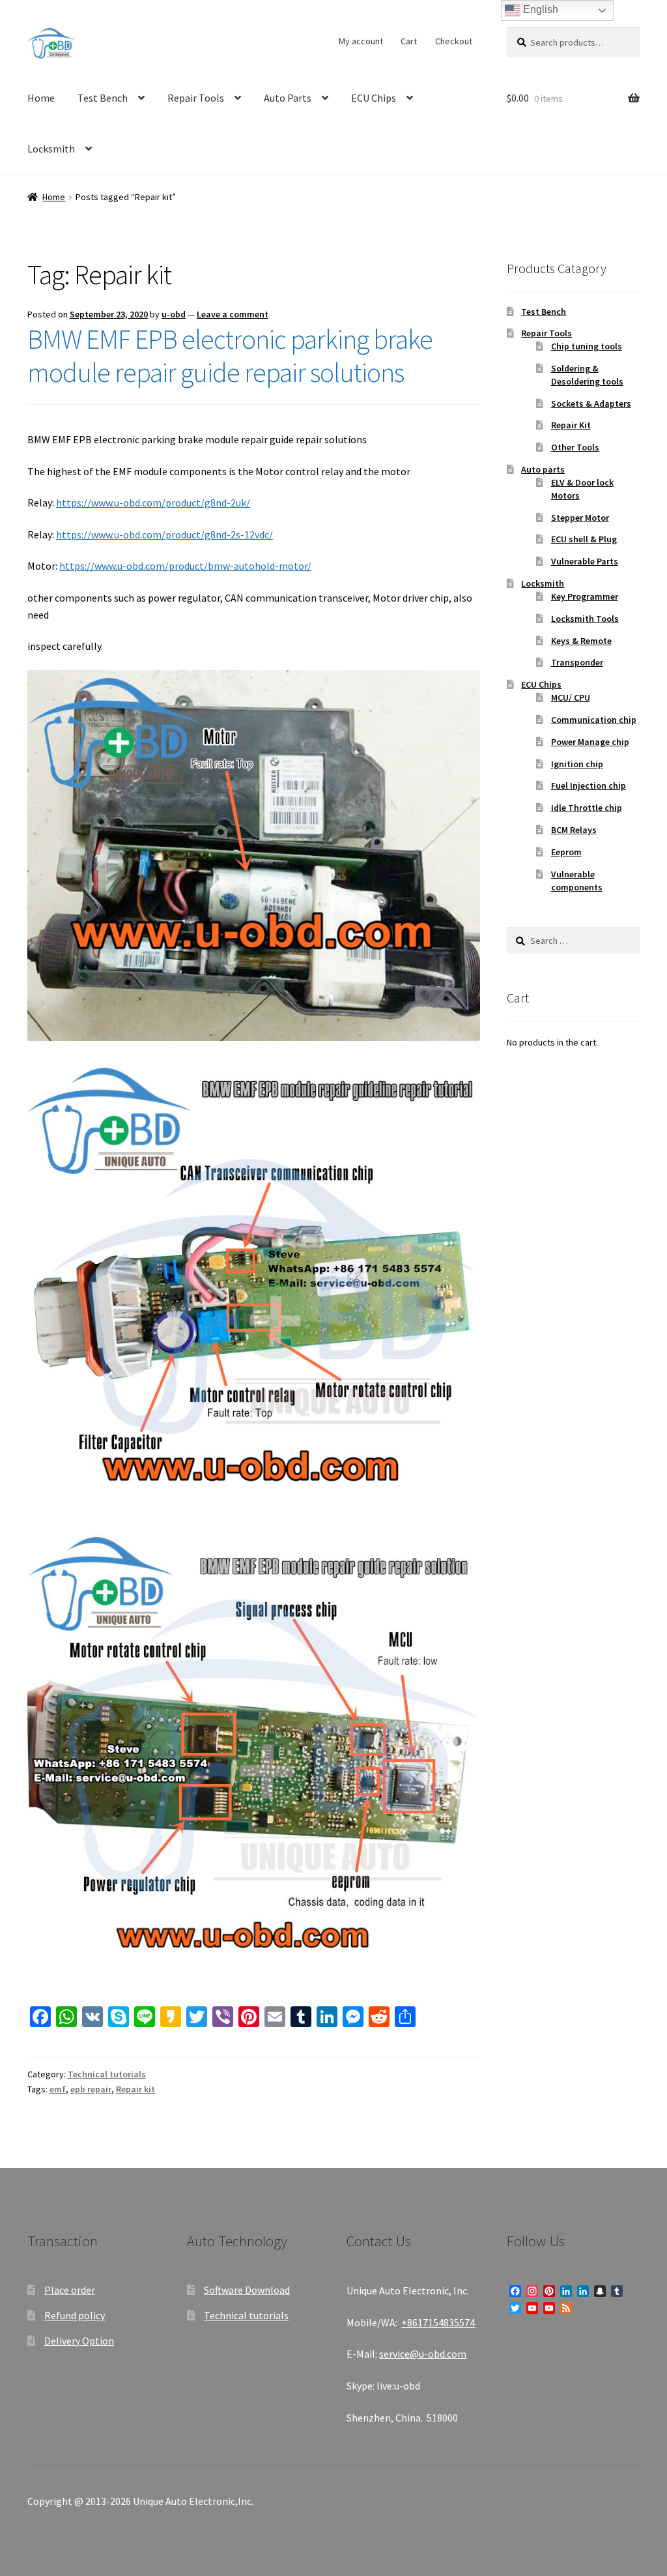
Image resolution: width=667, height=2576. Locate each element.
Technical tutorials (107, 2074)
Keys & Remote (581, 641)
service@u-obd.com (423, 2354)
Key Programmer (585, 596)
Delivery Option (79, 2341)
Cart (409, 41)
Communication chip (594, 720)
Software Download (247, 2290)
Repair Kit (571, 425)
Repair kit (135, 2089)
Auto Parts (288, 98)
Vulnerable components (577, 881)
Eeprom (566, 852)
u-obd (174, 314)
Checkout (454, 41)
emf (58, 2089)
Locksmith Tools (585, 619)
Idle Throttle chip (587, 808)
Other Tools (575, 447)
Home (41, 98)
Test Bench (103, 98)
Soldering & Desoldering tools (587, 375)
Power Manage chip (590, 742)
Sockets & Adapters (591, 403)
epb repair (91, 2089)
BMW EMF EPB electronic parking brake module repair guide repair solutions (230, 356)
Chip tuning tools (587, 346)
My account (361, 41)
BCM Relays (574, 830)
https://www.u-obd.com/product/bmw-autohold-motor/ (185, 566)
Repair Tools (196, 98)
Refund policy (75, 2315)
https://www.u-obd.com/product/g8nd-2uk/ (153, 503)
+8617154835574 (438, 2322)
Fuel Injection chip (589, 785)
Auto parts (543, 469)
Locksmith (51, 149)
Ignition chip (577, 764)
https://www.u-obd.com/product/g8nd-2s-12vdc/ (164, 534)
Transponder (577, 662)
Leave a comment (233, 314)
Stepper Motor (580, 518)
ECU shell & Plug (584, 539)
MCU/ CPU (571, 697)
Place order (70, 2290)
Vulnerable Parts (585, 561)
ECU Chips (374, 98)
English (539, 9)
